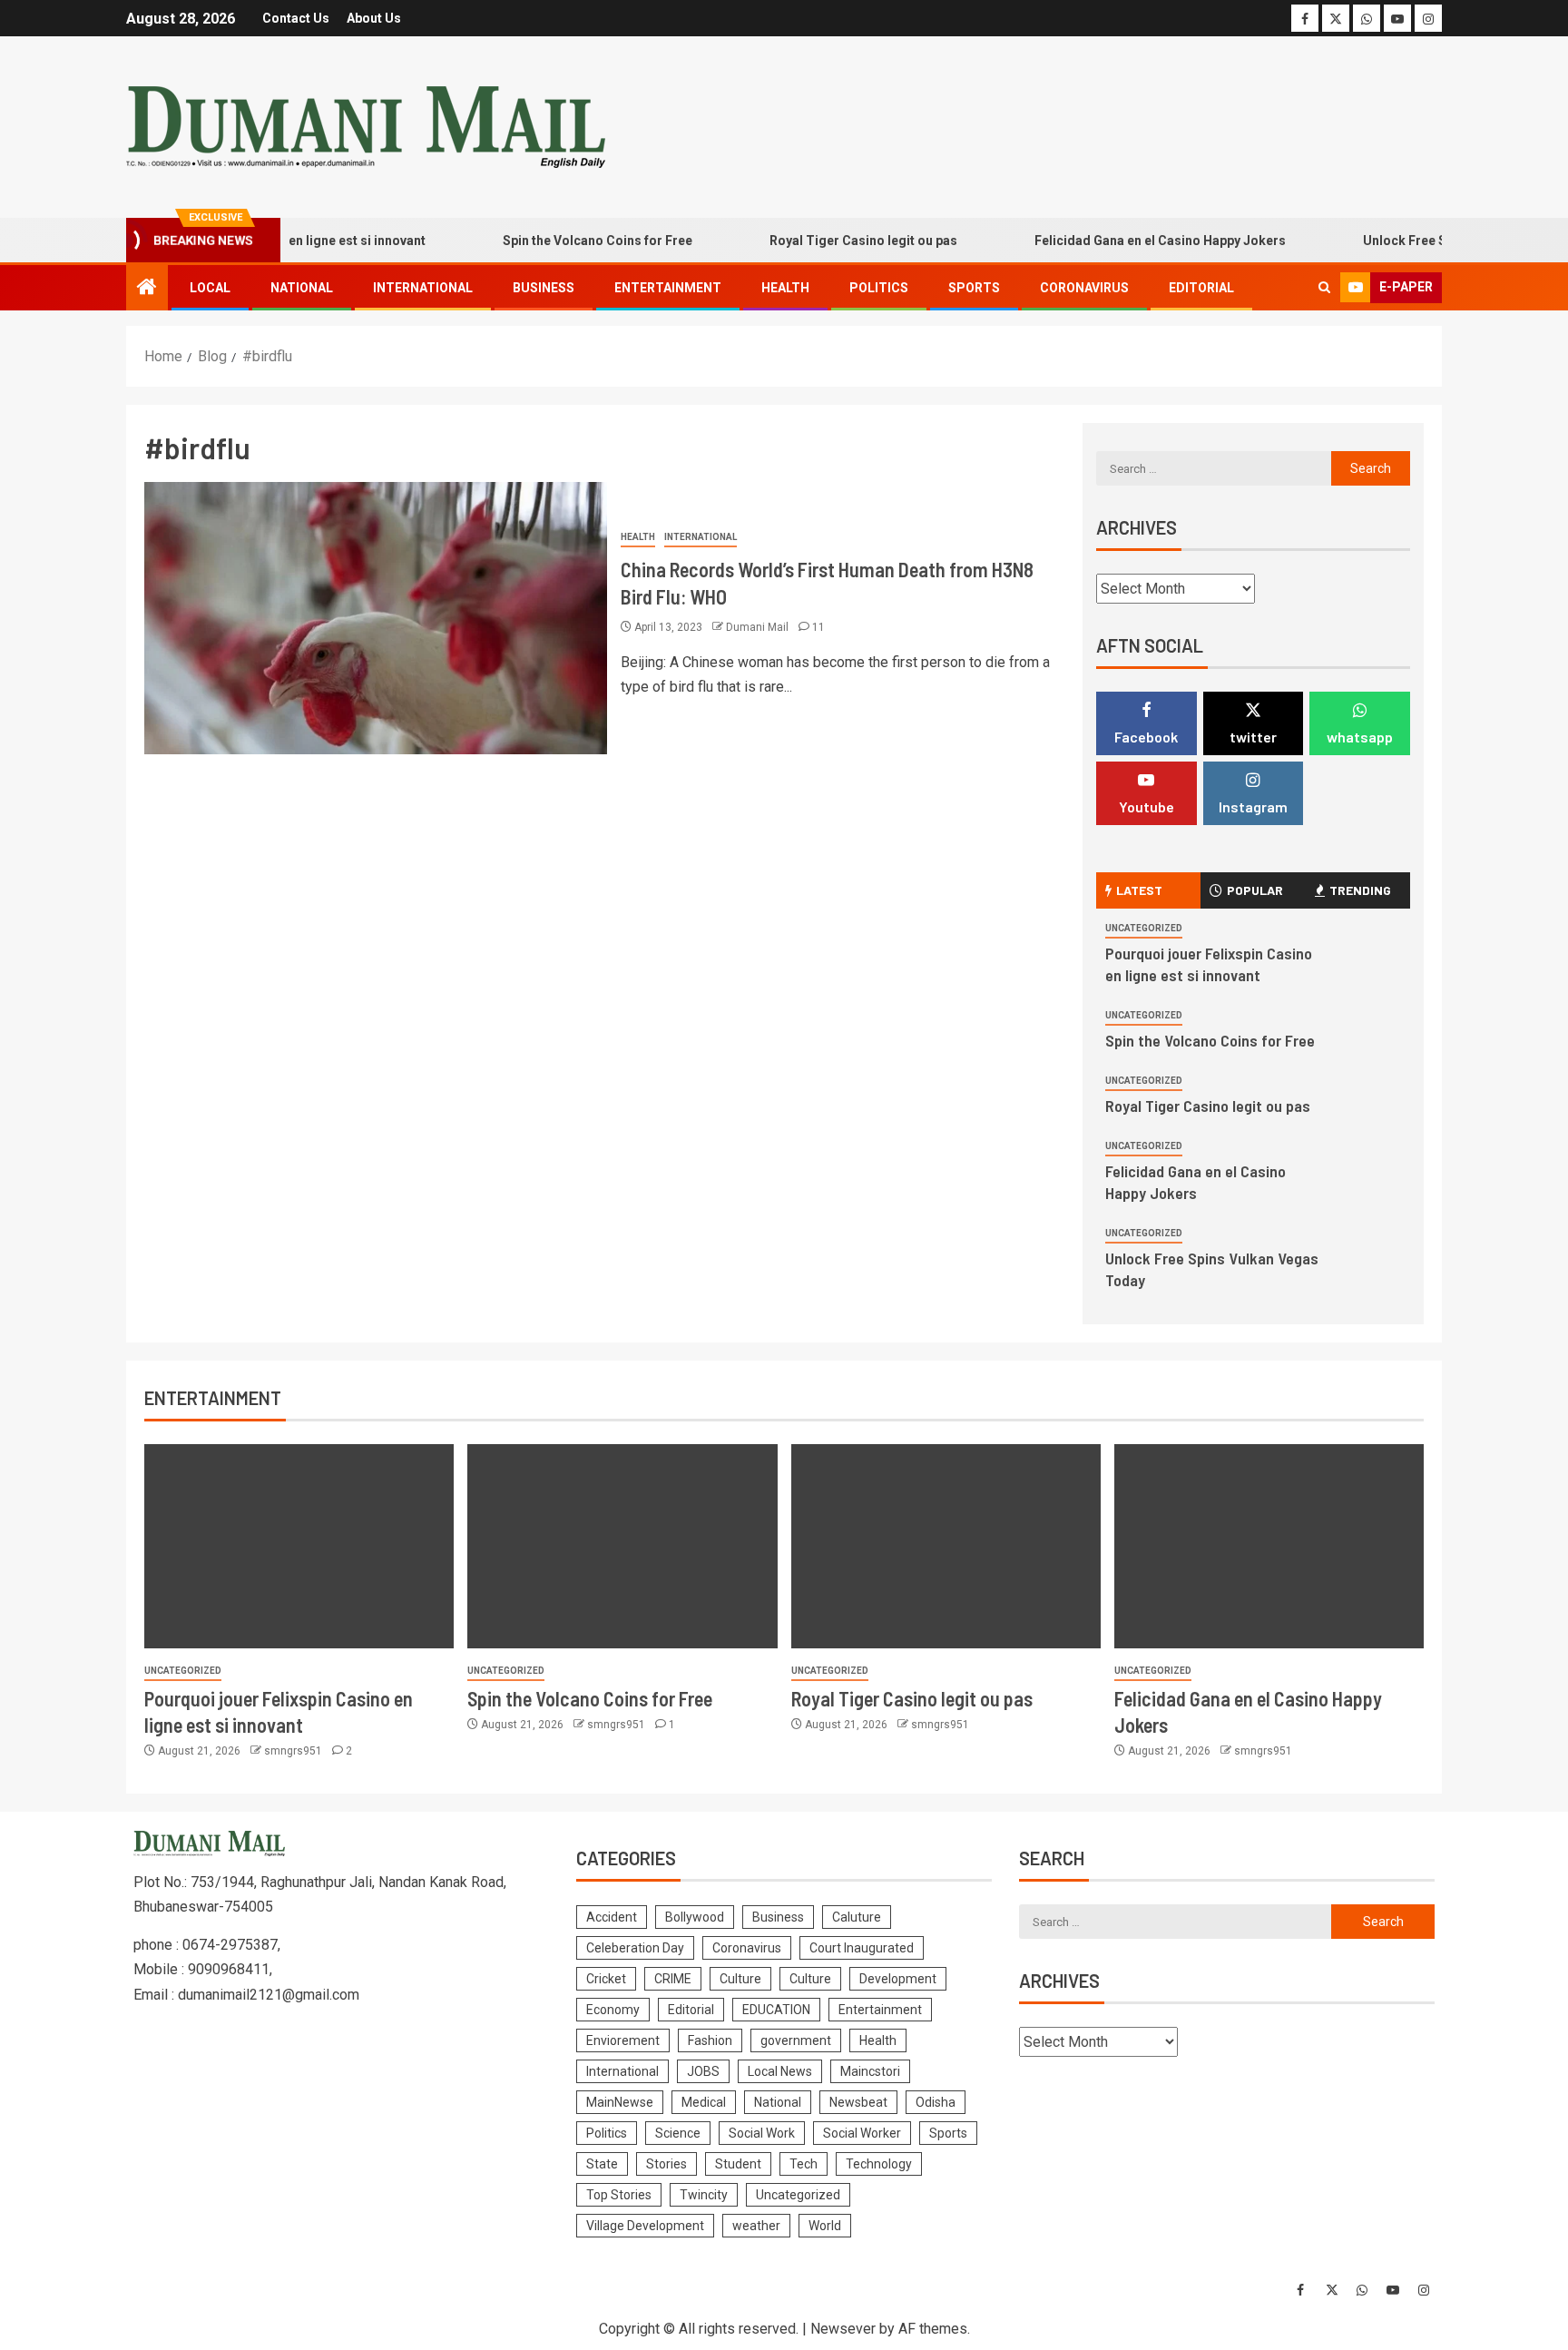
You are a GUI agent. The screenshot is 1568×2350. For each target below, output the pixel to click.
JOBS (703, 2071)
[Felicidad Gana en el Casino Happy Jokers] (1269, 1546)
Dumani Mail (759, 627)
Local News (780, 2071)
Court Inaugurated (862, 1948)
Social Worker (862, 2133)
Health (785, 288)
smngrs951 (294, 1751)
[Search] (1324, 288)
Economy (613, 2010)
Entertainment (668, 288)
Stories (666, 2164)
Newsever (843, 2329)
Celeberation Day (635, 1948)
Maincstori (870, 2071)
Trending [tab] (1360, 890)
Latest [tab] (1139, 890)
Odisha (936, 2102)
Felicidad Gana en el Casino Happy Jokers (1127, 241)
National (302, 288)
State (602, 2164)
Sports (974, 288)
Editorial (1201, 288)
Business (544, 288)
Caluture (857, 1917)
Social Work (762, 2133)
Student (738, 2164)
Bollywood (695, 1917)
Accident (612, 1917)
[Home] (147, 289)
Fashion (710, 2040)
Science (678, 2133)
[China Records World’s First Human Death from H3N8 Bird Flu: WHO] (376, 618)
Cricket (606, 1979)
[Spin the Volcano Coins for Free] (622, 1546)
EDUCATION (776, 2010)
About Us (374, 18)
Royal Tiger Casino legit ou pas (830, 241)
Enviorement (623, 2040)
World (825, 2226)
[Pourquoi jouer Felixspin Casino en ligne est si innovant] (299, 1546)
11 (818, 627)
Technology (879, 2164)
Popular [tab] (1255, 890)
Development (898, 1979)
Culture (740, 1979)
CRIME (673, 1979)
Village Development (645, 2226)
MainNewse (620, 2102)
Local (210, 288)
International (423, 288)
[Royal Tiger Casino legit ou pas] (946, 1546)
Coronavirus (1084, 288)
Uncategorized (1144, 928)
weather (756, 2226)
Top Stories (619, 2195)
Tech (804, 2164)
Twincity (704, 2195)
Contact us (296, 18)
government (796, 2040)
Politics (879, 288)
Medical (704, 2102)
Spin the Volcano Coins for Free (564, 241)
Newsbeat (858, 2102)
